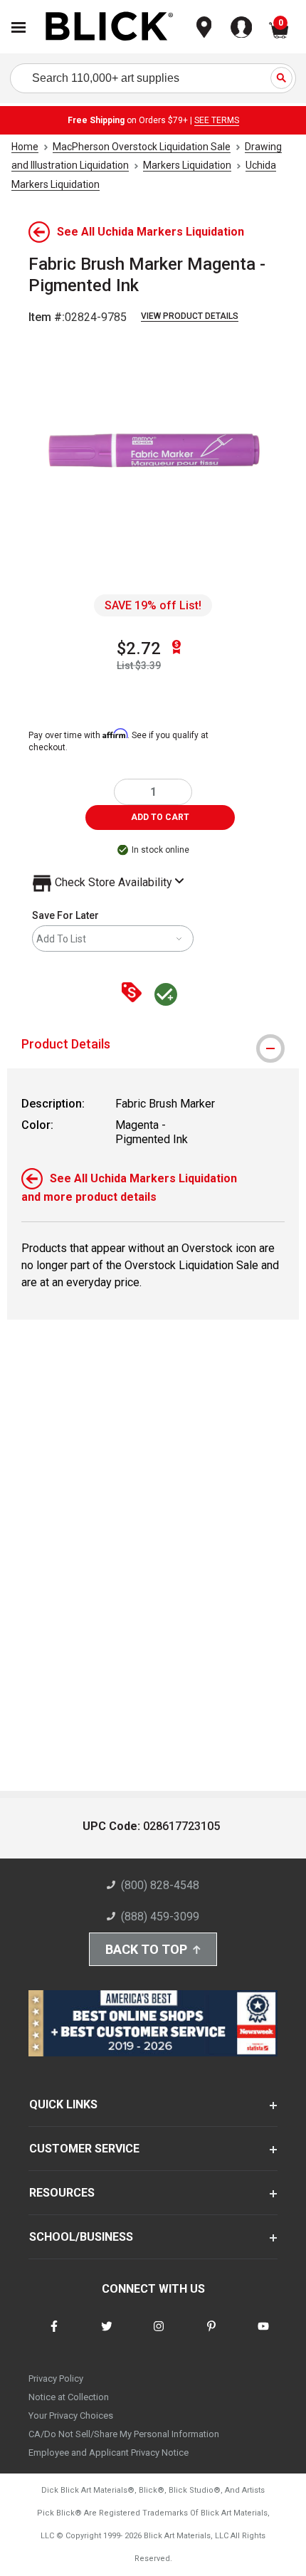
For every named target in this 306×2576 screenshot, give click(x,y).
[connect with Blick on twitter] (107, 2335)
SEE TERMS (217, 120)
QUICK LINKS (63, 2104)
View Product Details (190, 316)
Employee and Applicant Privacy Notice (109, 2453)
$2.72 (139, 648)
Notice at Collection (69, 2397)
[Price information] (134, 993)
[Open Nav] (19, 27)
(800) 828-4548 (160, 1885)
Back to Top (146, 1949)
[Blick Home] (110, 27)
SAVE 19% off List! (153, 605)
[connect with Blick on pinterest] (211, 2335)
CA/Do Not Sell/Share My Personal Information (124, 2434)
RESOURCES (62, 2193)
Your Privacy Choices (71, 2415)
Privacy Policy (56, 2378)
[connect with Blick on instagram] (159, 2335)
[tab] (153, 1044)
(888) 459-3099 (160, 1917)
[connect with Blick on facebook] (54, 2335)
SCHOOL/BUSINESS (81, 2237)
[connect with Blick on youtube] (263, 2335)
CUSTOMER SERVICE (84, 2149)
